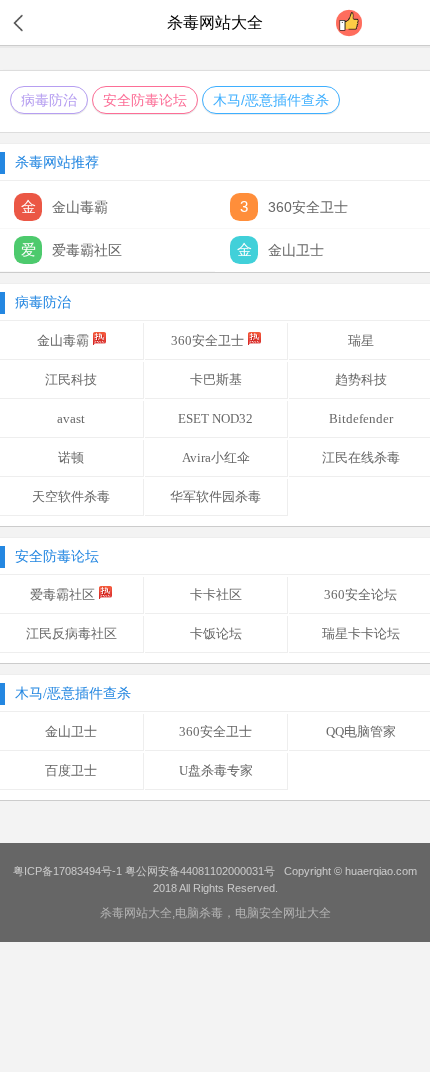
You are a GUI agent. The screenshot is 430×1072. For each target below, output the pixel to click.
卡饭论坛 (216, 633)
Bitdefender (361, 418)
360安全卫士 (207, 340)
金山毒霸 (63, 340)
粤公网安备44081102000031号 (200, 871)
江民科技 (71, 379)
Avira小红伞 (216, 457)
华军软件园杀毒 (215, 496)
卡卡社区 (216, 594)
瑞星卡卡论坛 (361, 633)
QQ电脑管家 (361, 731)
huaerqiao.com (381, 871)
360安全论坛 (360, 594)
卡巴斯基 (216, 379)
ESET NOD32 (215, 418)
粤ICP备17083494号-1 (67, 871)
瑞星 (361, 340)
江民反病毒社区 (71, 633)
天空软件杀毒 (71, 496)
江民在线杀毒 (361, 457)
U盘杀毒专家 (216, 770)
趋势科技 (361, 379)
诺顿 (71, 457)
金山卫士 (71, 731)
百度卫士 (71, 770)
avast (71, 418)
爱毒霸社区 (62, 594)
